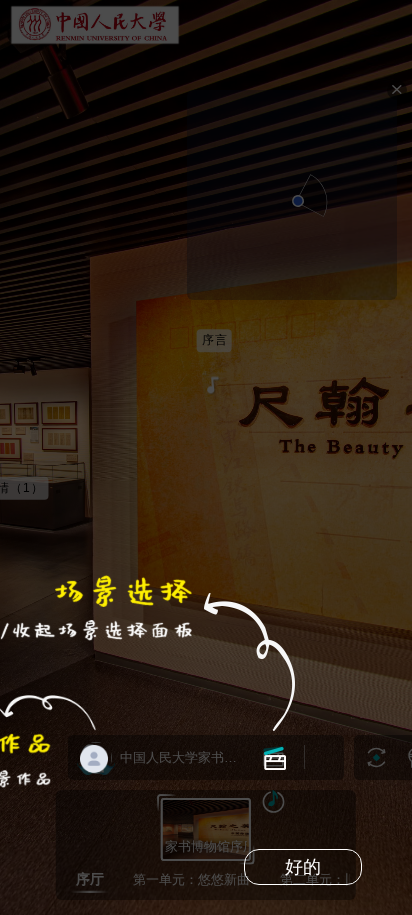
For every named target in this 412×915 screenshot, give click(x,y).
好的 (303, 867)
